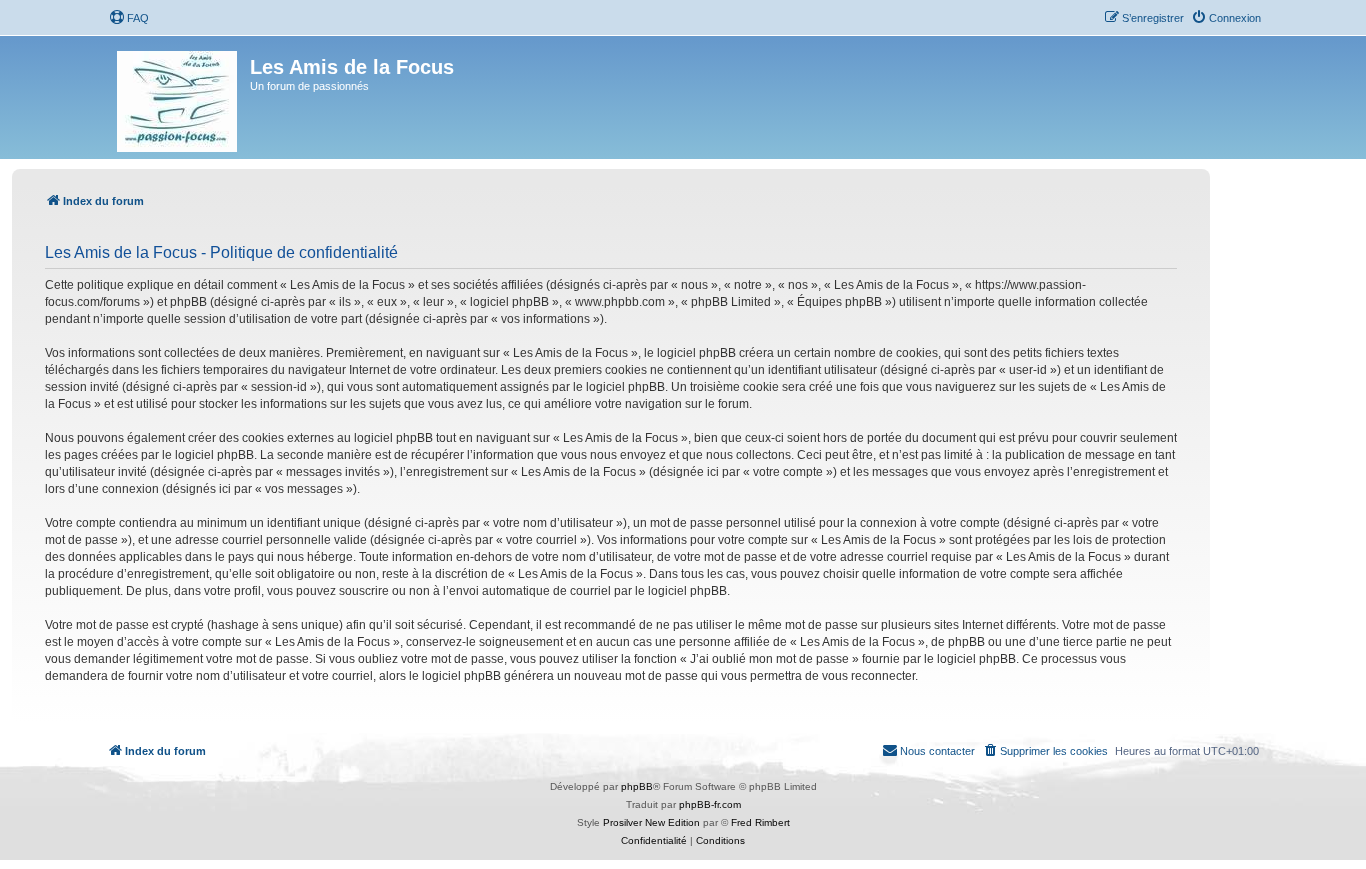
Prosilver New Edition (651, 822)
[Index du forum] (178, 97)
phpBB (637, 786)
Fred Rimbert (760, 822)
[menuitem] (129, 18)
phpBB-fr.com (710, 804)
